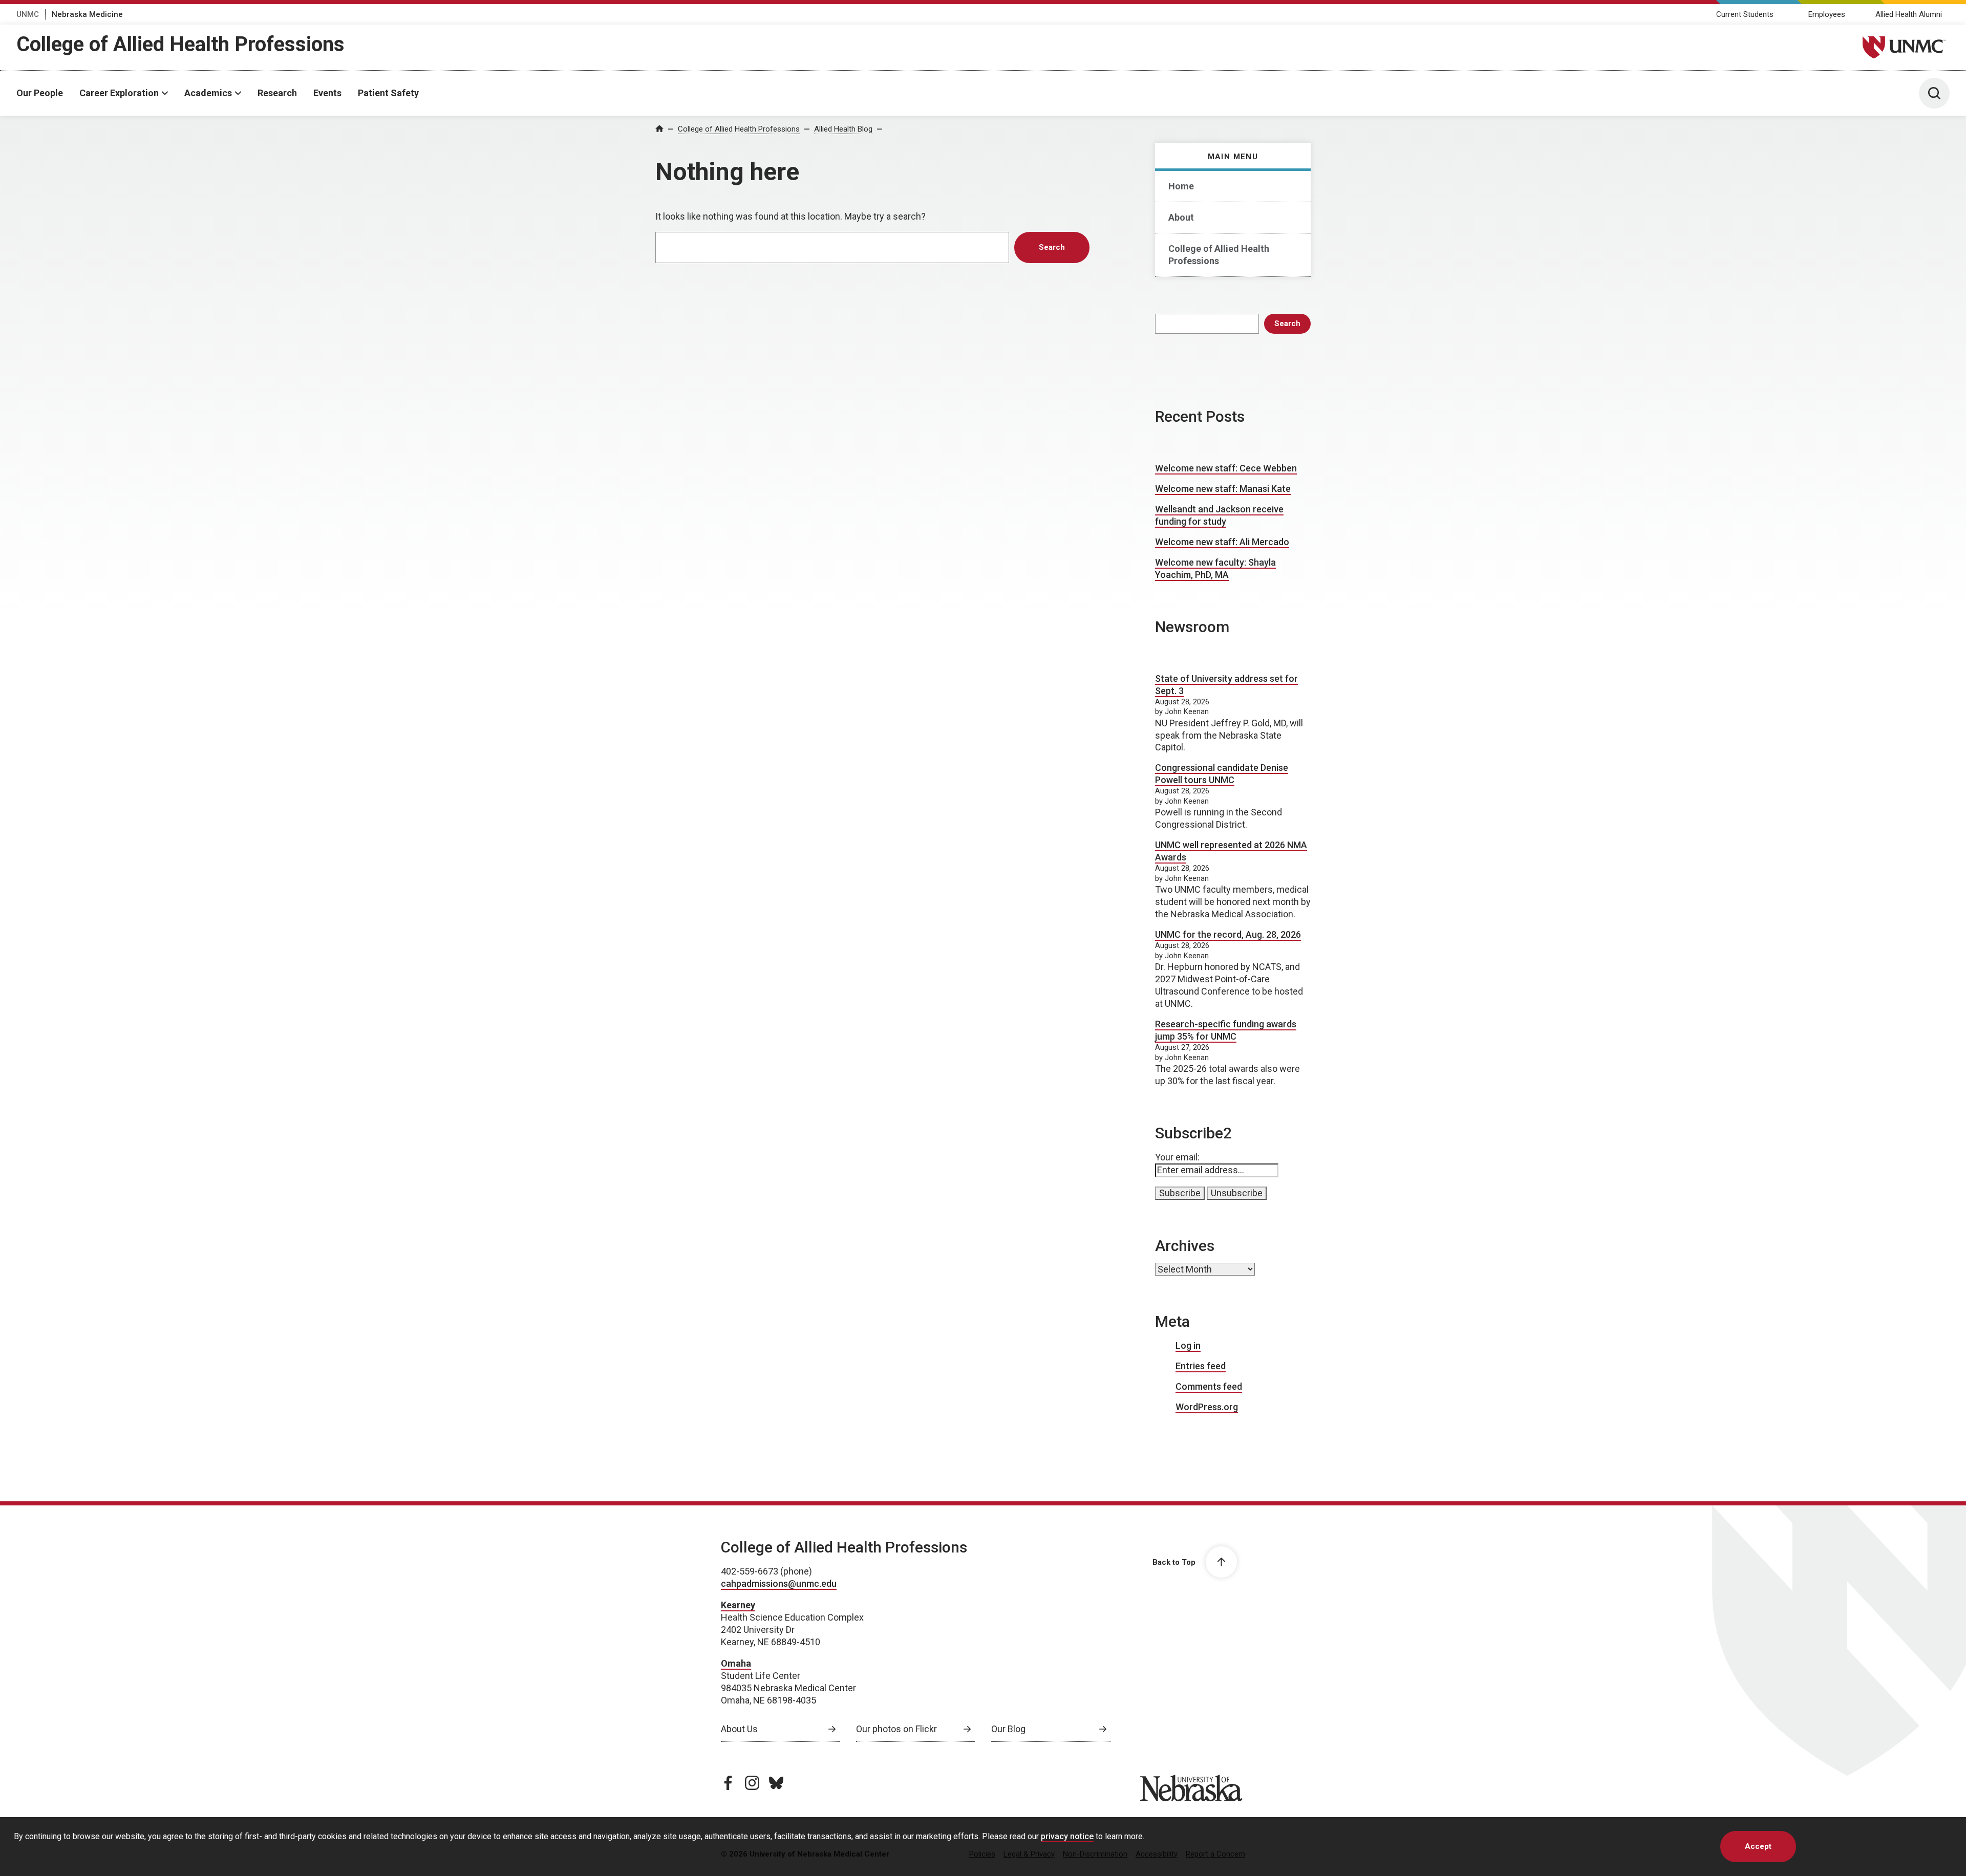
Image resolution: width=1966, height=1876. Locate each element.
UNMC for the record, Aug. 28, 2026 (1228, 934)
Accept (1758, 1846)
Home (1181, 186)
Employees (1827, 14)
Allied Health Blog (843, 129)
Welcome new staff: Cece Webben (1226, 468)
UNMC (28, 14)
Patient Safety (388, 93)
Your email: (1177, 1157)
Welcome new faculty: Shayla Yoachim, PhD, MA (1215, 568)
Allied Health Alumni (1909, 14)
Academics (208, 93)
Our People (40, 93)
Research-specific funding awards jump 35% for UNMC (1226, 1030)
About (1181, 217)
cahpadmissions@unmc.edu (779, 1583)
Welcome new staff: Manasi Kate (1223, 489)
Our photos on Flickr (896, 1729)
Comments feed (1209, 1386)
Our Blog (1008, 1729)
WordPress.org (1207, 1407)
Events (327, 93)
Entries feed (1201, 1366)
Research (277, 93)
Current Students (1745, 14)
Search (1287, 324)
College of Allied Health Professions (180, 44)
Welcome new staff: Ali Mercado (1222, 542)
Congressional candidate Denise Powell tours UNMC (1222, 774)
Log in (1188, 1345)
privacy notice (1067, 1836)
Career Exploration (119, 93)
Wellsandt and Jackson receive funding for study (1219, 515)
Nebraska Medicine (87, 14)
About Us (739, 1729)
